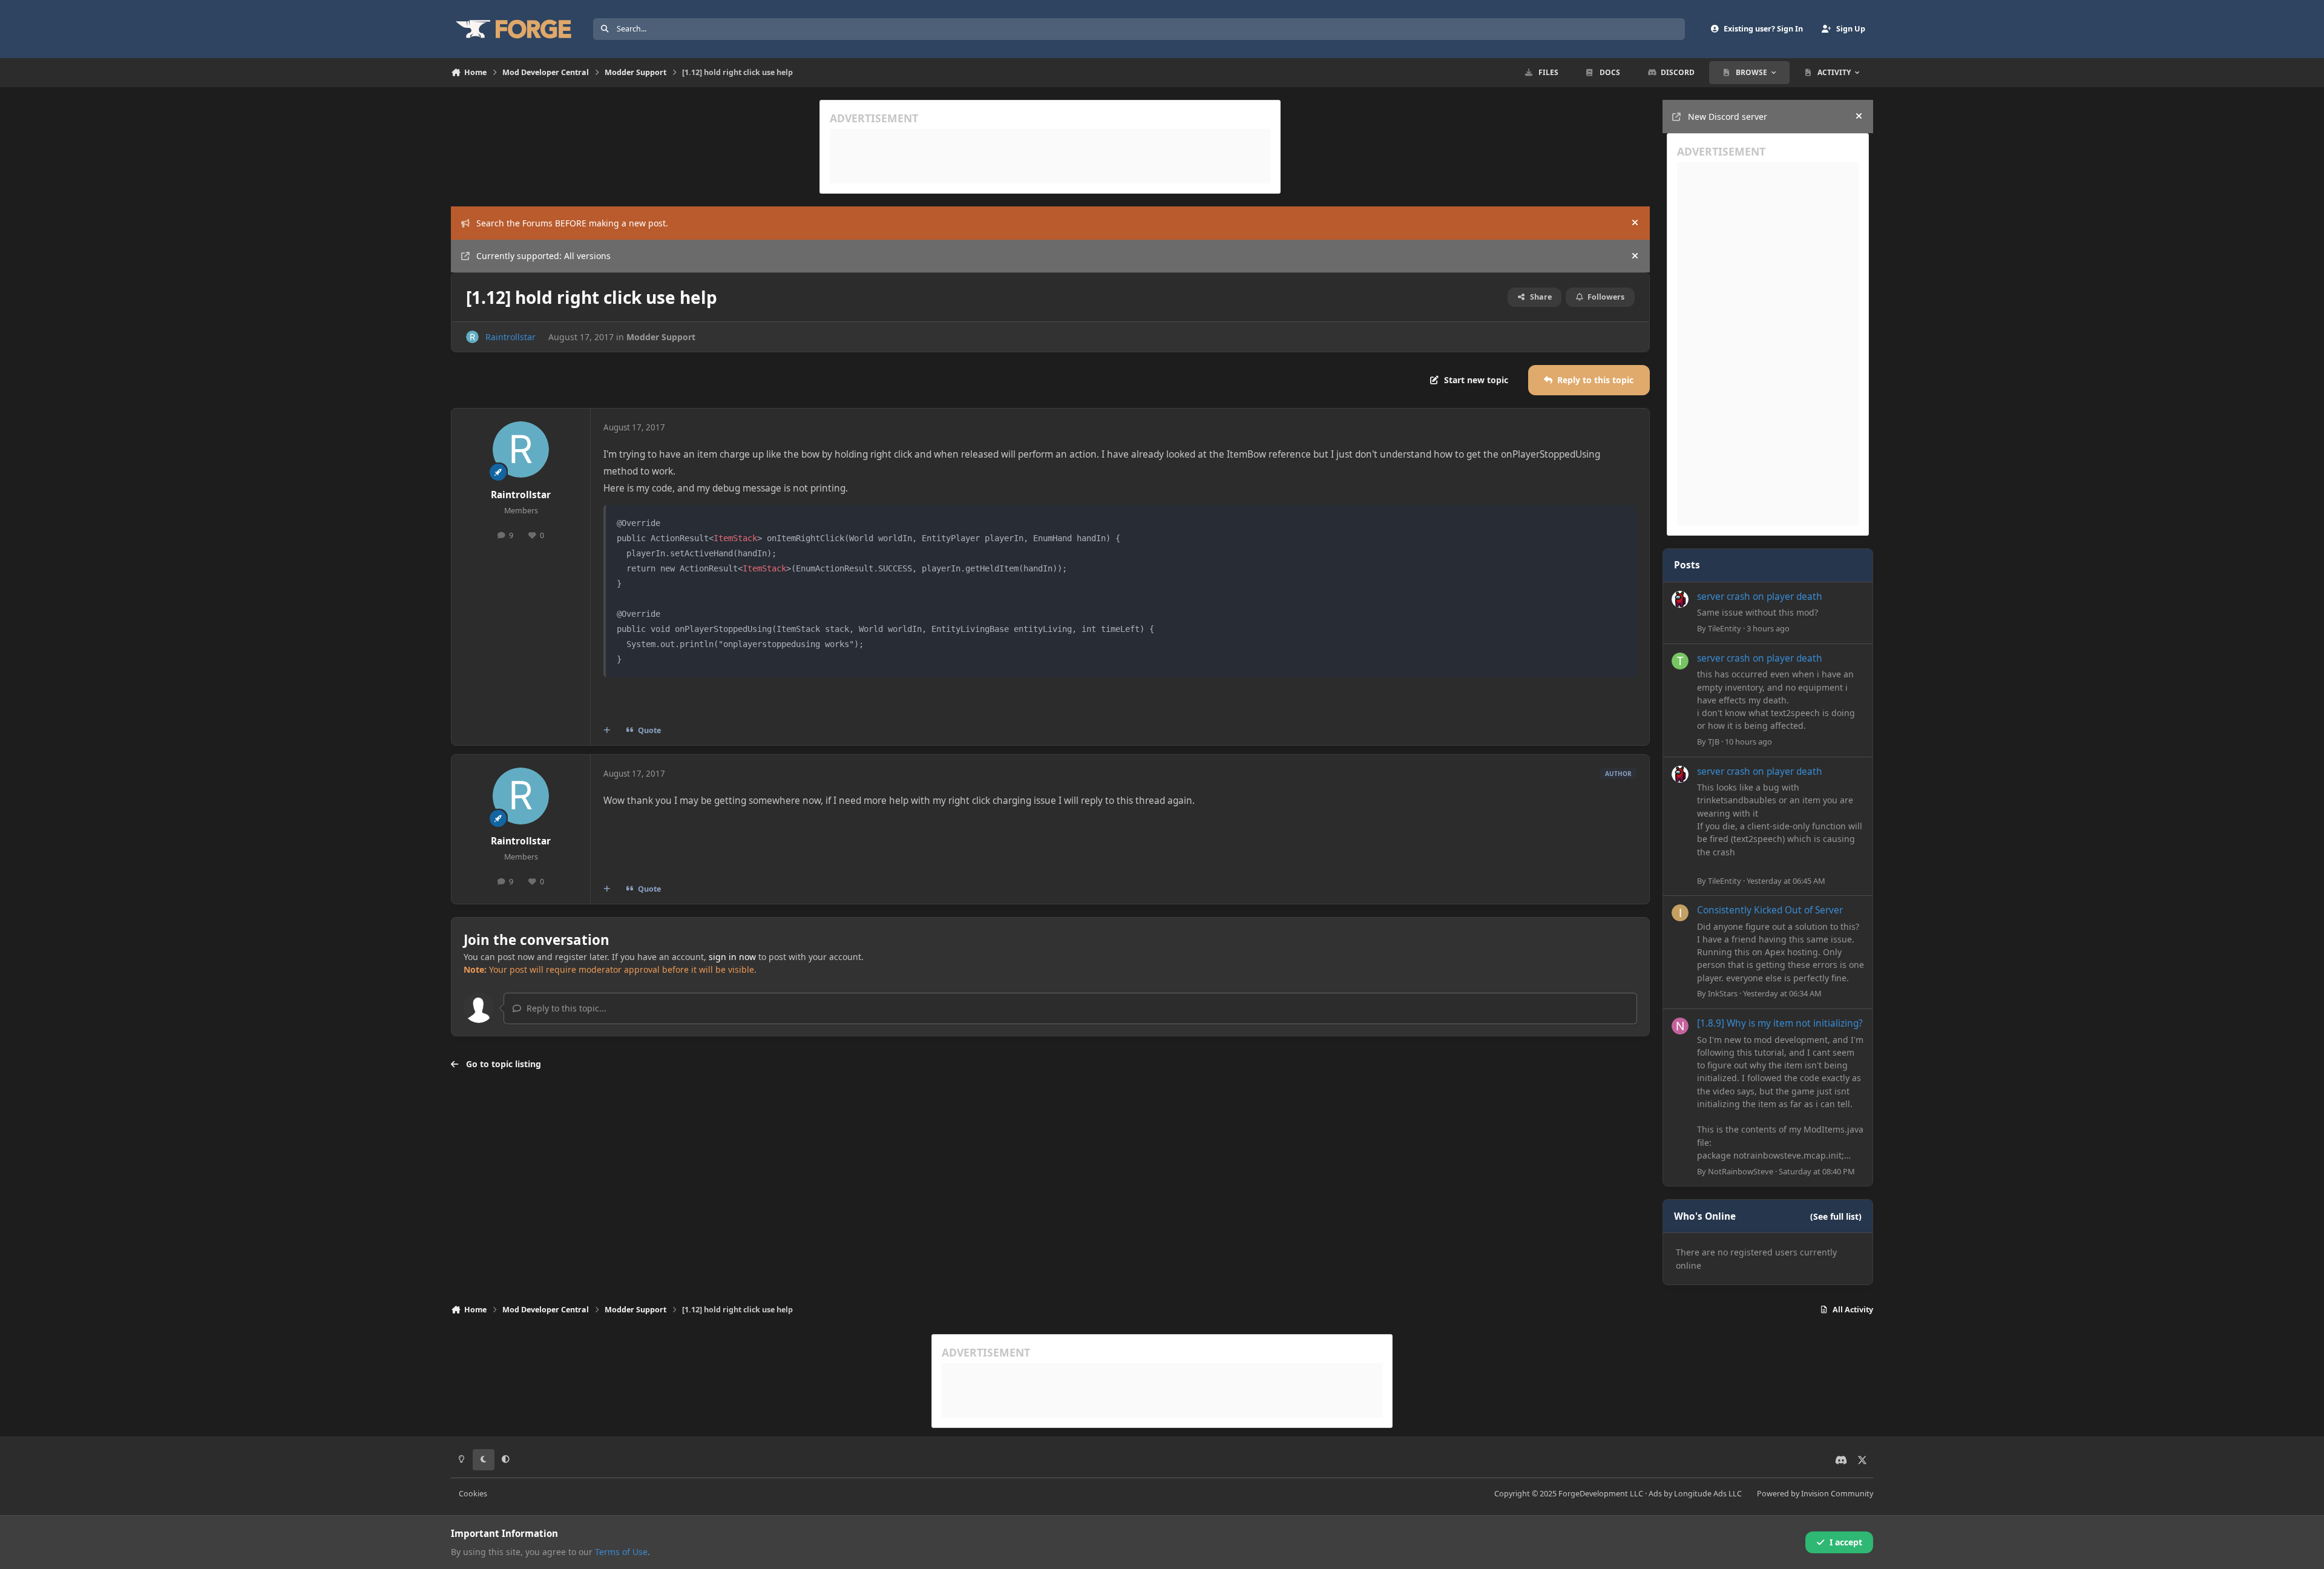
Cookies (473, 1494)
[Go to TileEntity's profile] (1680, 599)
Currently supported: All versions (543, 256)
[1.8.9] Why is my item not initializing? (1780, 1023)
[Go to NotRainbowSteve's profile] (1680, 1026)
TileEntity (1725, 628)
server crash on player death (1760, 597)
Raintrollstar (510, 337)
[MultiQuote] (607, 731)
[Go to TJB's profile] (1680, 661)
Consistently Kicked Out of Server (1770, 910)
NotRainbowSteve (1741, 1171)
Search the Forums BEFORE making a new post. (572, 223)
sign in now (732, 957)
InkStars (1723, 993)
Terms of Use (621, 1552)
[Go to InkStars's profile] (1680, 913)
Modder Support (661, 337)
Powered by (1815, 1494)
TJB (1714, 742)
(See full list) (1836, 1216)
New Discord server (1728, 117)
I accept (1846, 1542)
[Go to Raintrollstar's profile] (472, 337)
